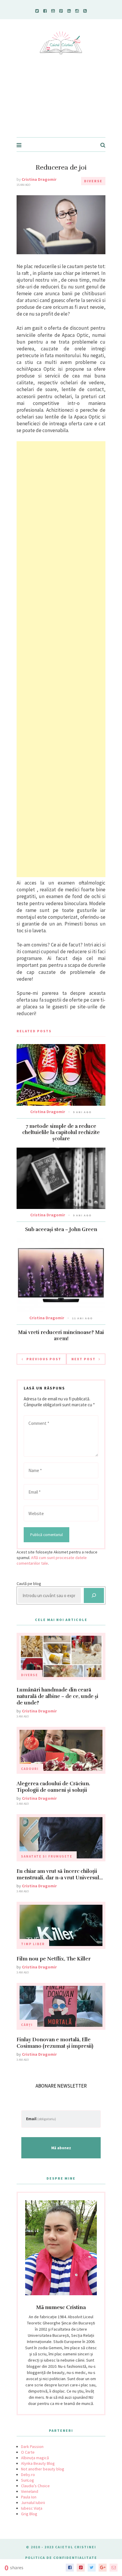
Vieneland (30, 2491)
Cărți (27, 2025)
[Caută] (94, 1595)
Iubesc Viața (32, 2508)
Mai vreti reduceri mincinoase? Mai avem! (61, 1335)
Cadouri (30, 1769)
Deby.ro (28, 2475)
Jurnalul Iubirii (33, 2503)
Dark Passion (32, 2447)
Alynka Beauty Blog (38, 2463)
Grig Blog (29, 2514)
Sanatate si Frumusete (47, 1856)
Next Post (84, 1359)
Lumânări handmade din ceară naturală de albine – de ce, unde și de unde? (57, 1696)
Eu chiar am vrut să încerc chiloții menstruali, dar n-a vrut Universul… (60, 1874)
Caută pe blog (29, 1584)
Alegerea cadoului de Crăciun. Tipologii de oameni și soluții (53, 1787)
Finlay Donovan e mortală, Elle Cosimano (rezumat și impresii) (55, 2043)
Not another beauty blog (43, 2469)
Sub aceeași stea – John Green (61, 1229)
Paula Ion (29, 2497)
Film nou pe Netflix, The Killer (54, 1959)
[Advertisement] (61, 102)
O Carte (28, 2452)
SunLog (28, 2480)
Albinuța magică (35, 2458)
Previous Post (44, 1359)
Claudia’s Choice (35, 2486)
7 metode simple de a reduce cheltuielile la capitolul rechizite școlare (61, 1132)
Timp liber (33, 1944)
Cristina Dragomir (39, 179)
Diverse (93, 181)
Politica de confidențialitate (61, 2558)
